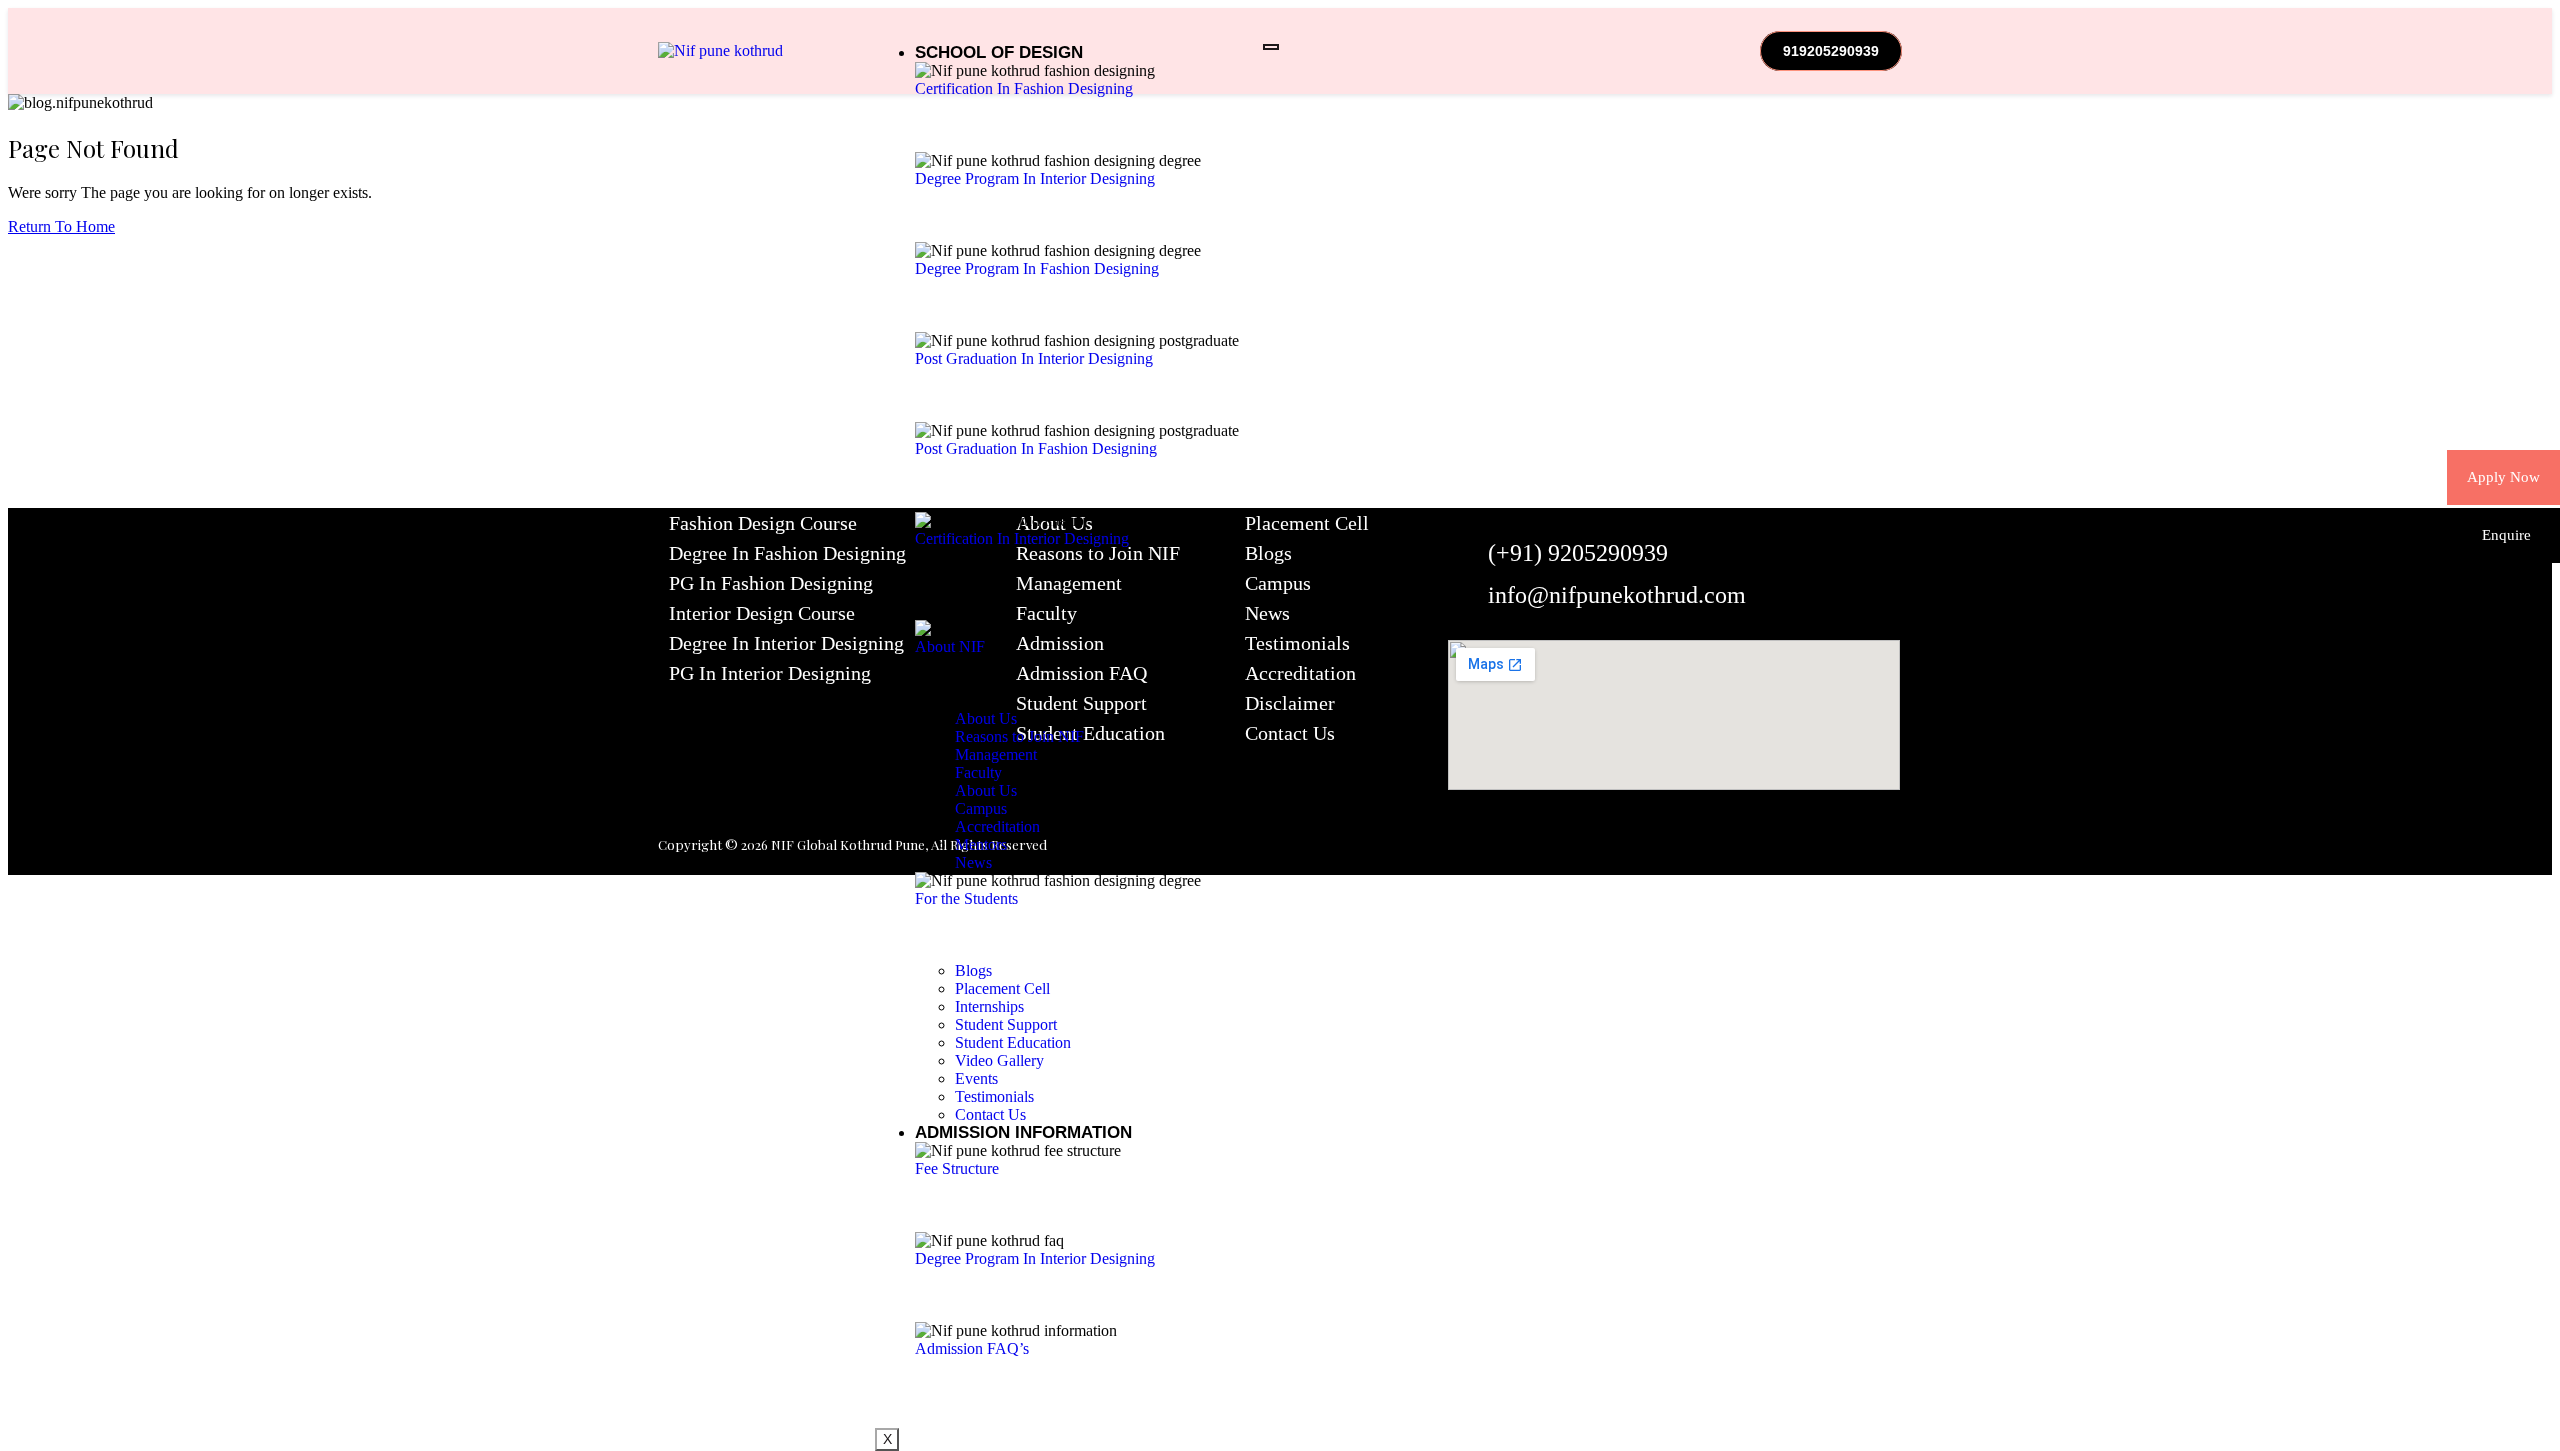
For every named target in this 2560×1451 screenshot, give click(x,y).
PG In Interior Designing (770, 673)
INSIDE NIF (959, 610)
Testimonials (1297, 643)
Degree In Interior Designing (786, 643)
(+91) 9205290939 (1578, 553)
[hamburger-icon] (1271, 47)
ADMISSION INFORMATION (1023, 1132)
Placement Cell (1307, 523)
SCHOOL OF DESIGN (999, 52)
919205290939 (1831, 51)
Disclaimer (1290, 703)
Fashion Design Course (763, 523)
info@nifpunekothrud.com (1617, 595)
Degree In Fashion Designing (787, 553)
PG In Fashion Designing (771, 583)
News (1267, 613)
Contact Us (1290, 733)
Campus (1278, 583)
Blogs (1268, 553)
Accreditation (1300, 673)
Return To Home (61, 226)
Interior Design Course (762, 613)
